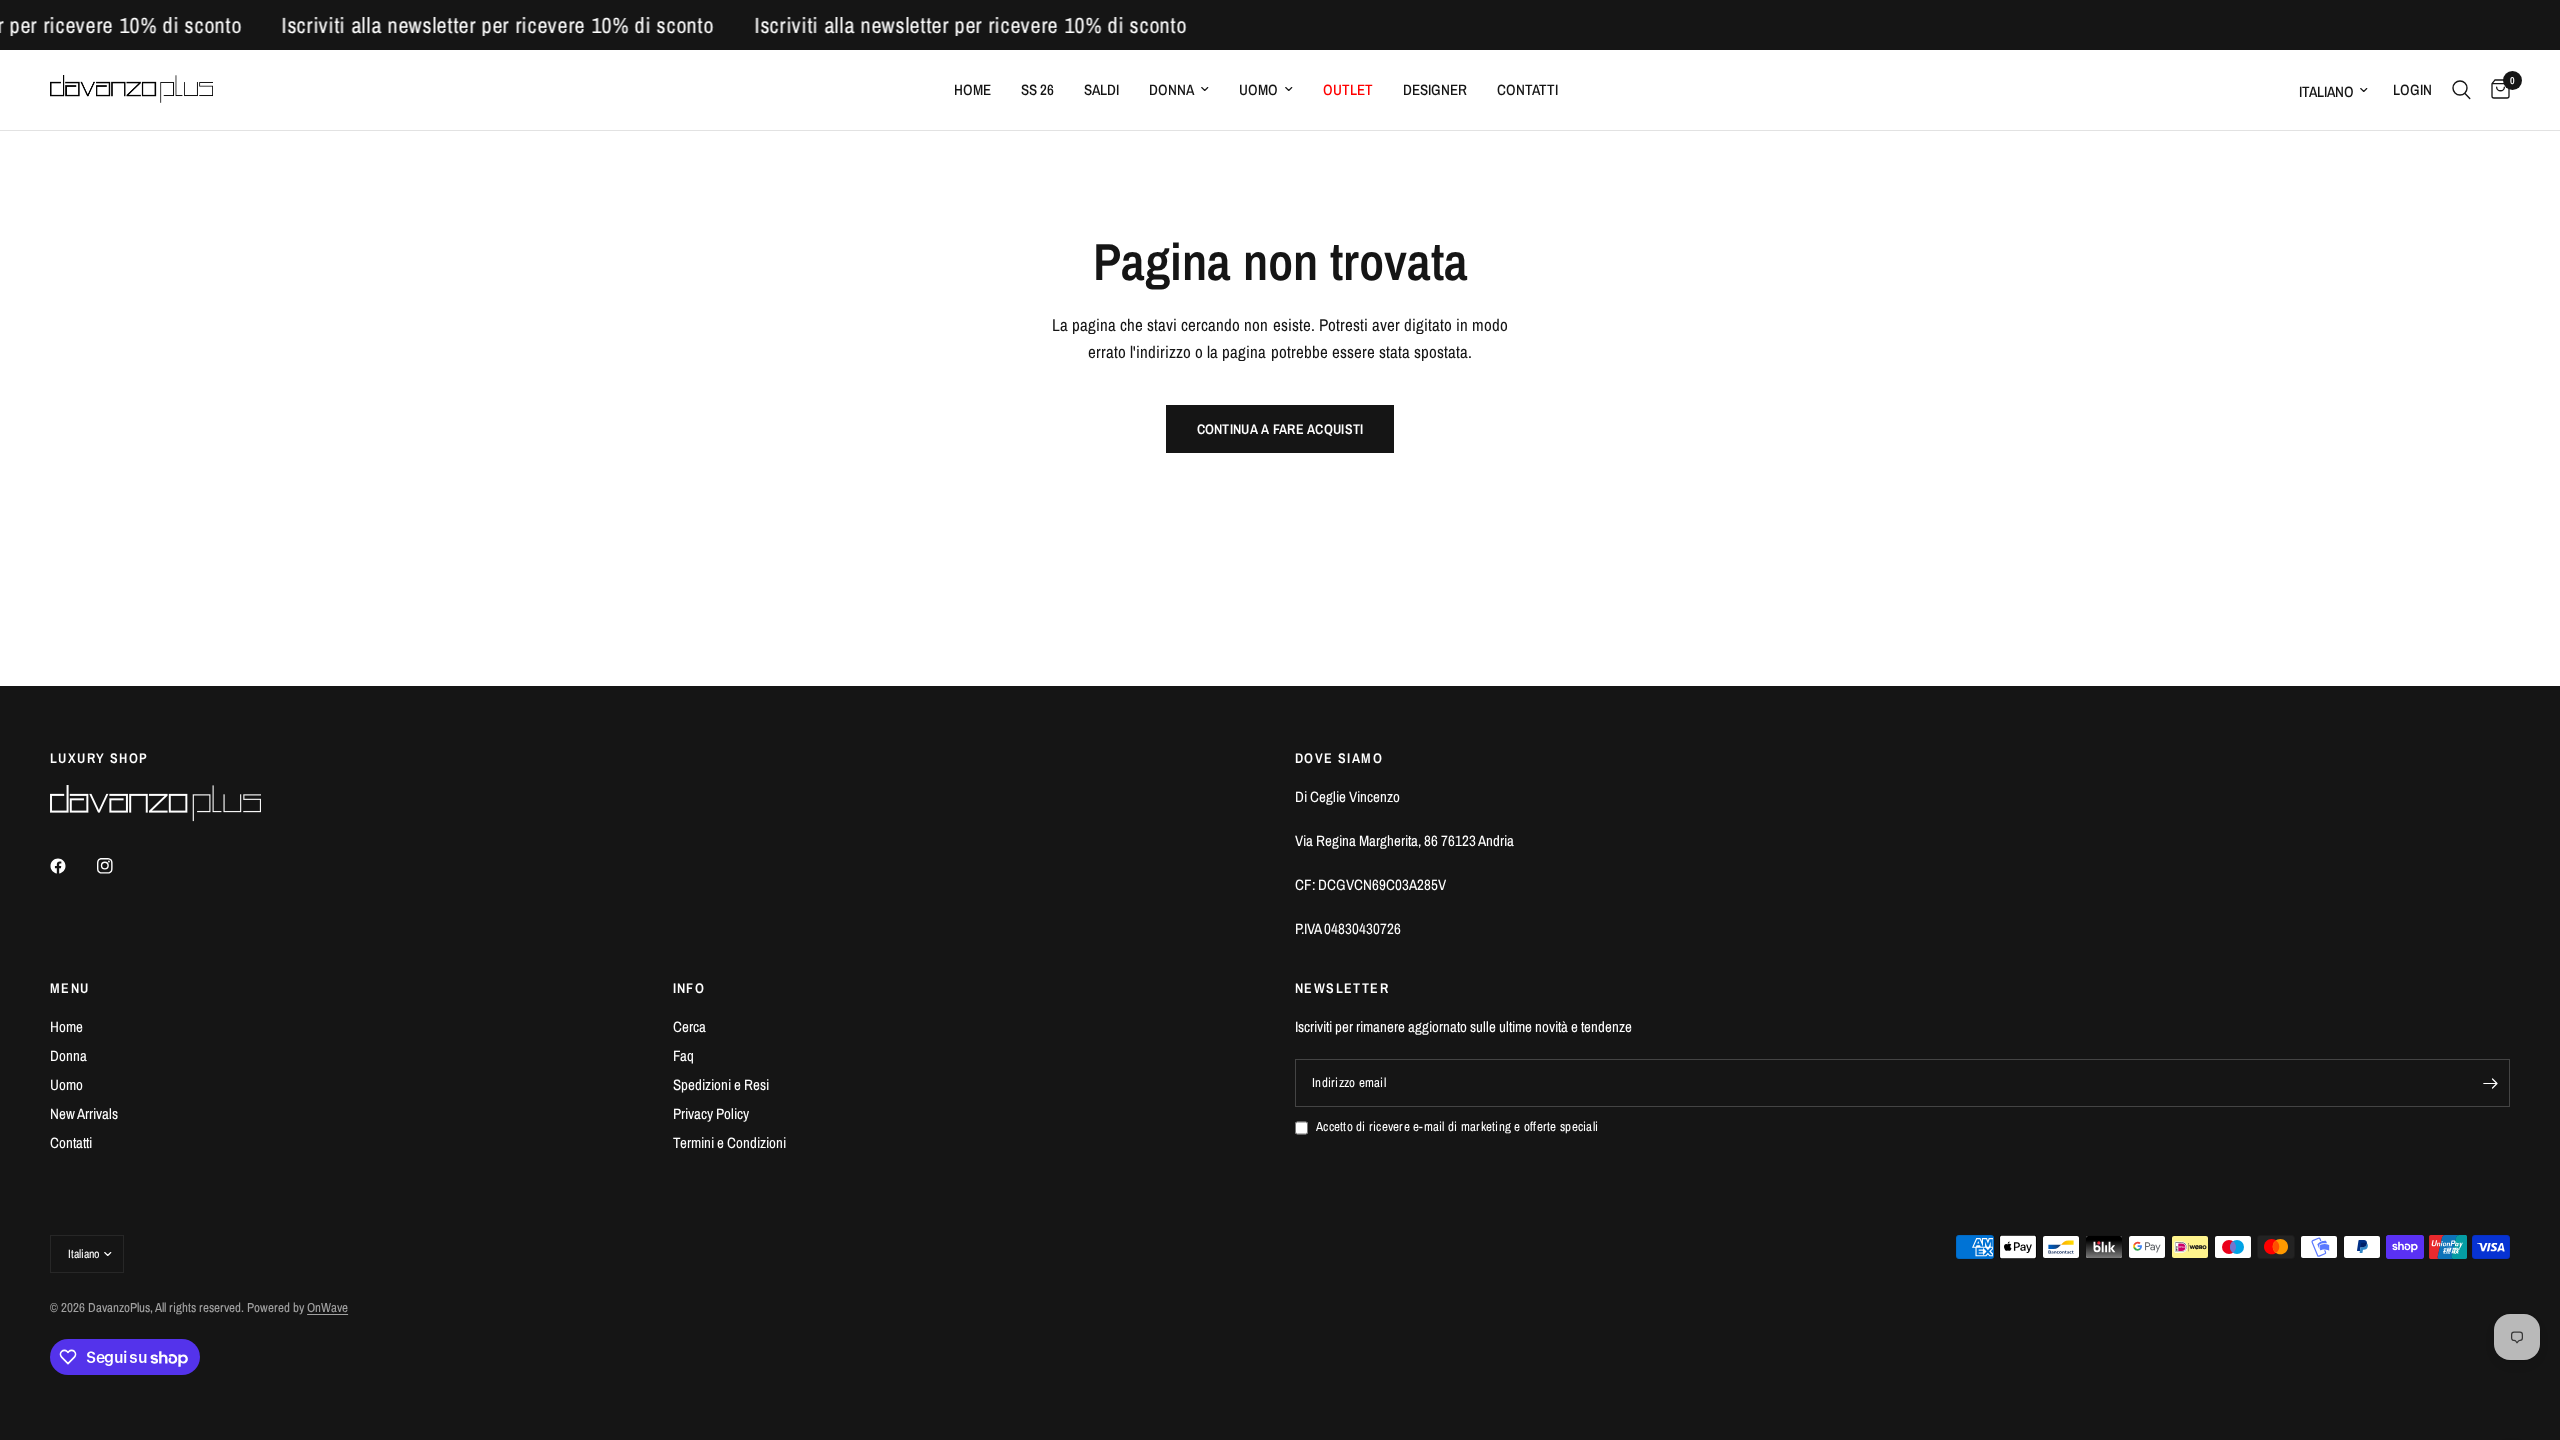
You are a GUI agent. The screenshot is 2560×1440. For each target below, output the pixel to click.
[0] (2495, 90)
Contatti (1527, 89)
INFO (689, 988)
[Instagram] (119, 866)
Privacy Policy (711, 1113)
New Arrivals (84, 1113)
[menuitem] (972, 90)
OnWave (327, 1307)
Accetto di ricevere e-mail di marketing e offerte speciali (1457, 1126)
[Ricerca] (2461, 90)
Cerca (689, 1026)
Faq (683, 1055)
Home (972, 89)
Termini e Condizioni (729, 1142)
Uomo (1258, 89)
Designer (1435, 89)
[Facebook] (72, 866)
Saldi (1101, 89)
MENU (70, 988)
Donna (1171, 89)
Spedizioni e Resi (721, 1084)
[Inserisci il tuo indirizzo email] (2490, 1083)
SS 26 (1037, 89)
